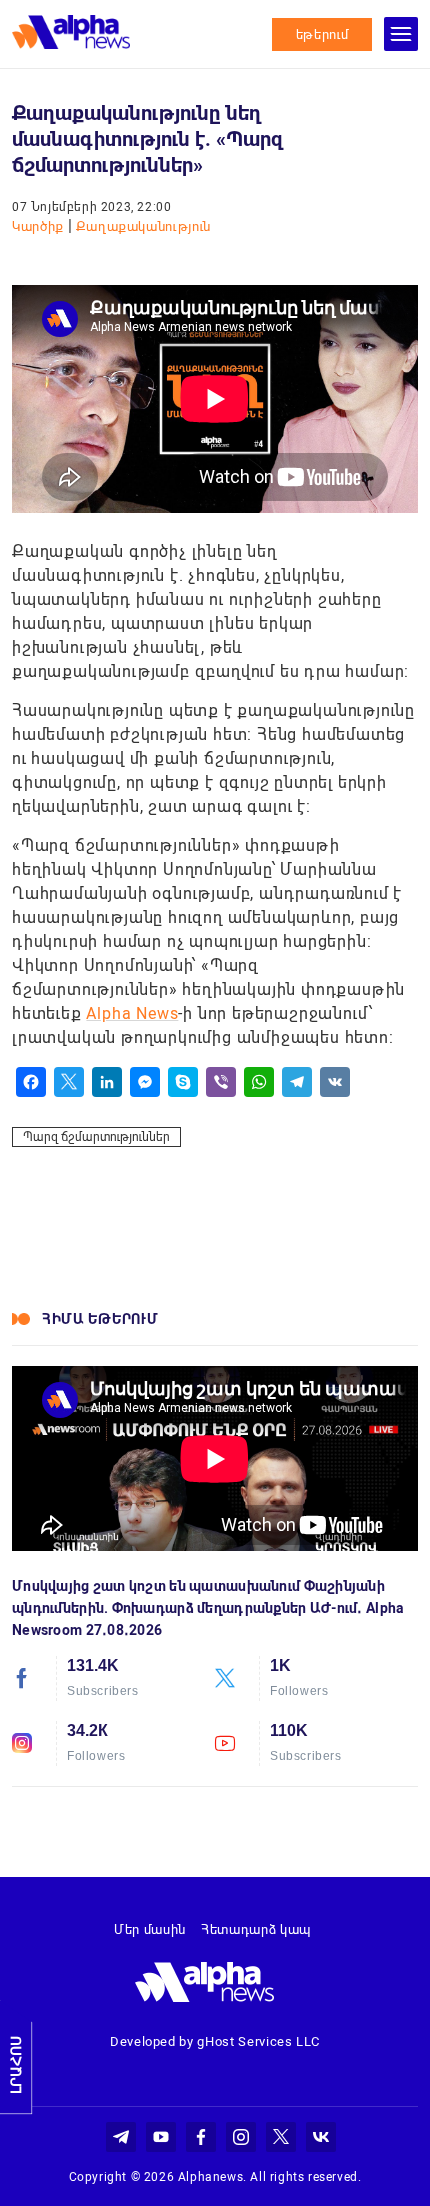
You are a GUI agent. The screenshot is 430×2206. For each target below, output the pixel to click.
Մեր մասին (150, 1929)
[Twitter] (69, 1082)
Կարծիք (40, 226)
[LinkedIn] (107, 1082)
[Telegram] (297, 1082)
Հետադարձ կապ (256, 1929)
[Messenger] (145, 1082)
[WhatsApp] (259, 1082)
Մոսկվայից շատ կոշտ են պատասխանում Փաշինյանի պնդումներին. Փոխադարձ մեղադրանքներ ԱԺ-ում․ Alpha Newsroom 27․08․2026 (208, 1608)
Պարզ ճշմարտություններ (96, 1137)
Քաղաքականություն (143, 226)
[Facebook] (31, 1082)
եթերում (322, 34)
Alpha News (132, 1013)
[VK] (335, 1082)
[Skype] (183, 1082)
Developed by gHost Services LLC (215, 2041)
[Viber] (221, 1082)
